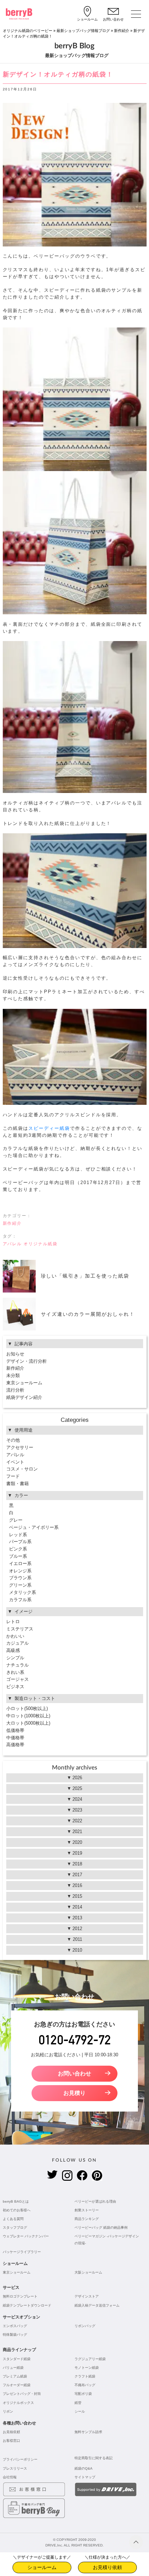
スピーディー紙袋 (49, 1128)
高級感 (13, 1650)
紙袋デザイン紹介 (24, 1397)
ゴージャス (17, 1679)
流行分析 (15, 1390)
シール (80, 2411)
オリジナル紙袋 (41, 1244)
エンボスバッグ (15, 2326)
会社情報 (10, 2477)
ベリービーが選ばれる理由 (95, 2201)
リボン (8, 2411)
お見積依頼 (11, 2432)
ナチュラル (17, 1665)
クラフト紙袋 (85, 2376)
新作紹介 (122, 31)
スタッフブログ (15, 2227)
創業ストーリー (87, 2210)
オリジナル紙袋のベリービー (28, 31)
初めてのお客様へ (17, 2210)
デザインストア (87, 2296)
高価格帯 (15, 1745)
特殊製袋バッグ (15, 2335)
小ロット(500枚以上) (27, 1708)
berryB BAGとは (16, 2201)
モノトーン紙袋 (87, 2368)
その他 (13, 1440)
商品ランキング (87, 2219)
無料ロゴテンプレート (20, 2296)
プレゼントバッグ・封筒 (22, 2394)
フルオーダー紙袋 (17, 2385)
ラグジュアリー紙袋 (90, 2359)
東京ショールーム (24, 1383)
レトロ (13, 1622)
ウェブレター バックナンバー (26, 2236)
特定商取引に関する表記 (94, 2458)
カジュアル (17, 1643)
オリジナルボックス (18, 2403)
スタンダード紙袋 (17, 2359)
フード (13, 1476)
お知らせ (15, 1354)
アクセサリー (20, 1447)
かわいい (15, 1636)
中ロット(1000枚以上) (28, 1716)
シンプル (15, 1658)
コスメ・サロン (22, 1469)
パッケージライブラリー (22, 2252)
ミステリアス (20, 1629)
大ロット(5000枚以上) (28, 1723)
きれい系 (15, 1672)
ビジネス (15, 1687)
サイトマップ (85, 2477)
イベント (15, 1462)
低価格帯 (15, 1730)
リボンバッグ (85, 2326)
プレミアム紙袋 (15, 2376)
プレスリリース (15, 2468)
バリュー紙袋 (13, 2368)
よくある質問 (13, 2219)
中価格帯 (15, 1738)
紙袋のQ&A (84, 2468)
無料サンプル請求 (88, 2432)
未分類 (13, 1375)
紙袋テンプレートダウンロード (27, 2305)
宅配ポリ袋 (83, 2394)
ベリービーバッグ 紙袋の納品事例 (101, 2227)
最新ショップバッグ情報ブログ (83, 31)
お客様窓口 (11, 2441)
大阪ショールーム (88, 2272)
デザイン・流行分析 (27, 1361)
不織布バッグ (85, 2385)
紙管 (78, 2403)
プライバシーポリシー (20, 2459)
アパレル (12, 1244)
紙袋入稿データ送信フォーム (97, 2305)
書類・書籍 (17, 1484)
